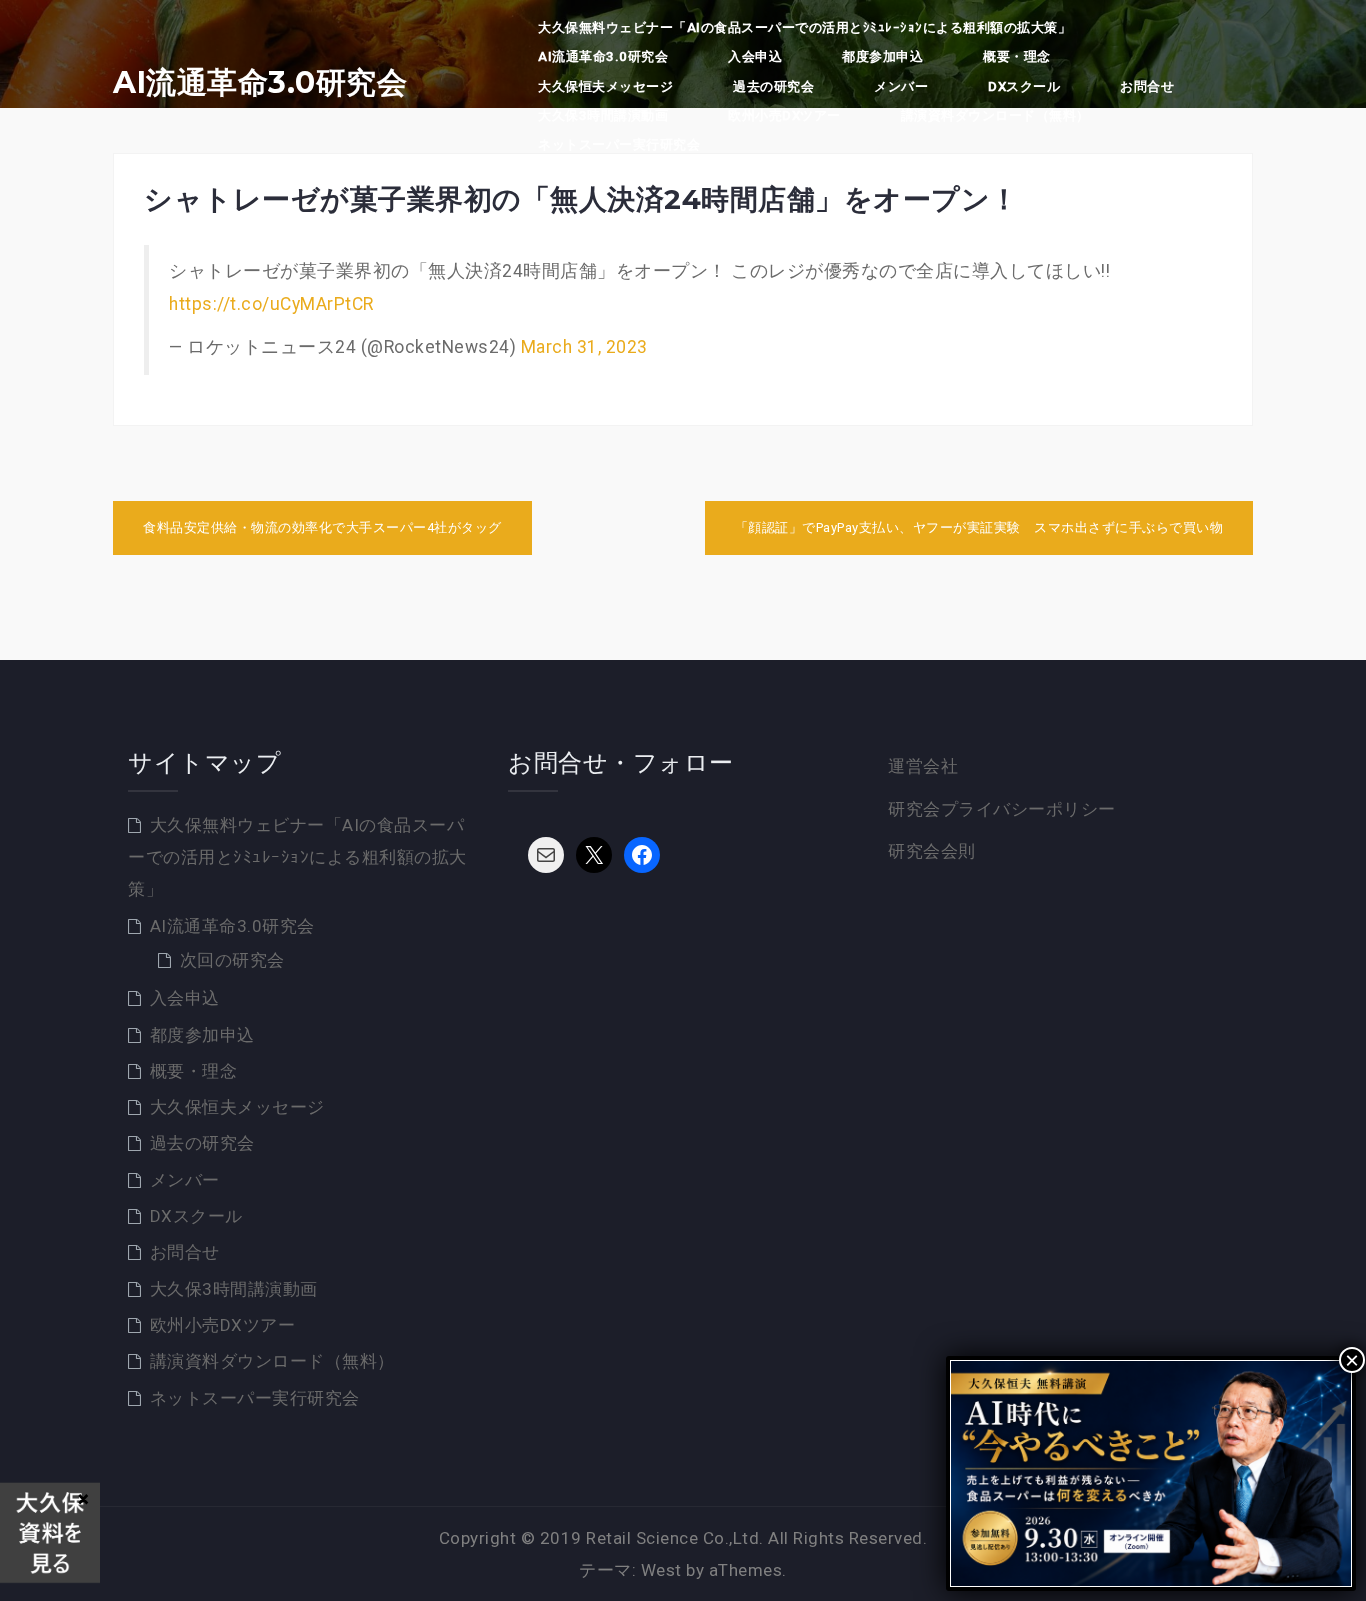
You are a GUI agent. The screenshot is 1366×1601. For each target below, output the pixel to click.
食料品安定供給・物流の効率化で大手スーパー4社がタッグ (322, 527)
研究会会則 (932, 851)
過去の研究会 (773, 86)
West (661, 1570)
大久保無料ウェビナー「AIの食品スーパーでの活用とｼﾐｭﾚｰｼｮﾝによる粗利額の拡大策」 (804, 27)
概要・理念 (1017, 56)
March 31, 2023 (584, 347)
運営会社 (923, 766)
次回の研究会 (232, 960)
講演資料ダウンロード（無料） (995, 115)
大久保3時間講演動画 (603, 115)
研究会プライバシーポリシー (1002, 809)
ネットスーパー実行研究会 (619, 144)
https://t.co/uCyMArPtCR (271, 304)
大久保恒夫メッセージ (605, 86)
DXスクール (1024, 86)
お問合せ (1147, 86)
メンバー (901, 86)
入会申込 (755, 56)
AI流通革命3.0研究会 (260, 83)
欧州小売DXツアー (784, 115)
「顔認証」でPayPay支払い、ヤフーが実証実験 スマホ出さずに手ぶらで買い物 (979, 527)
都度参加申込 (882, 56)
